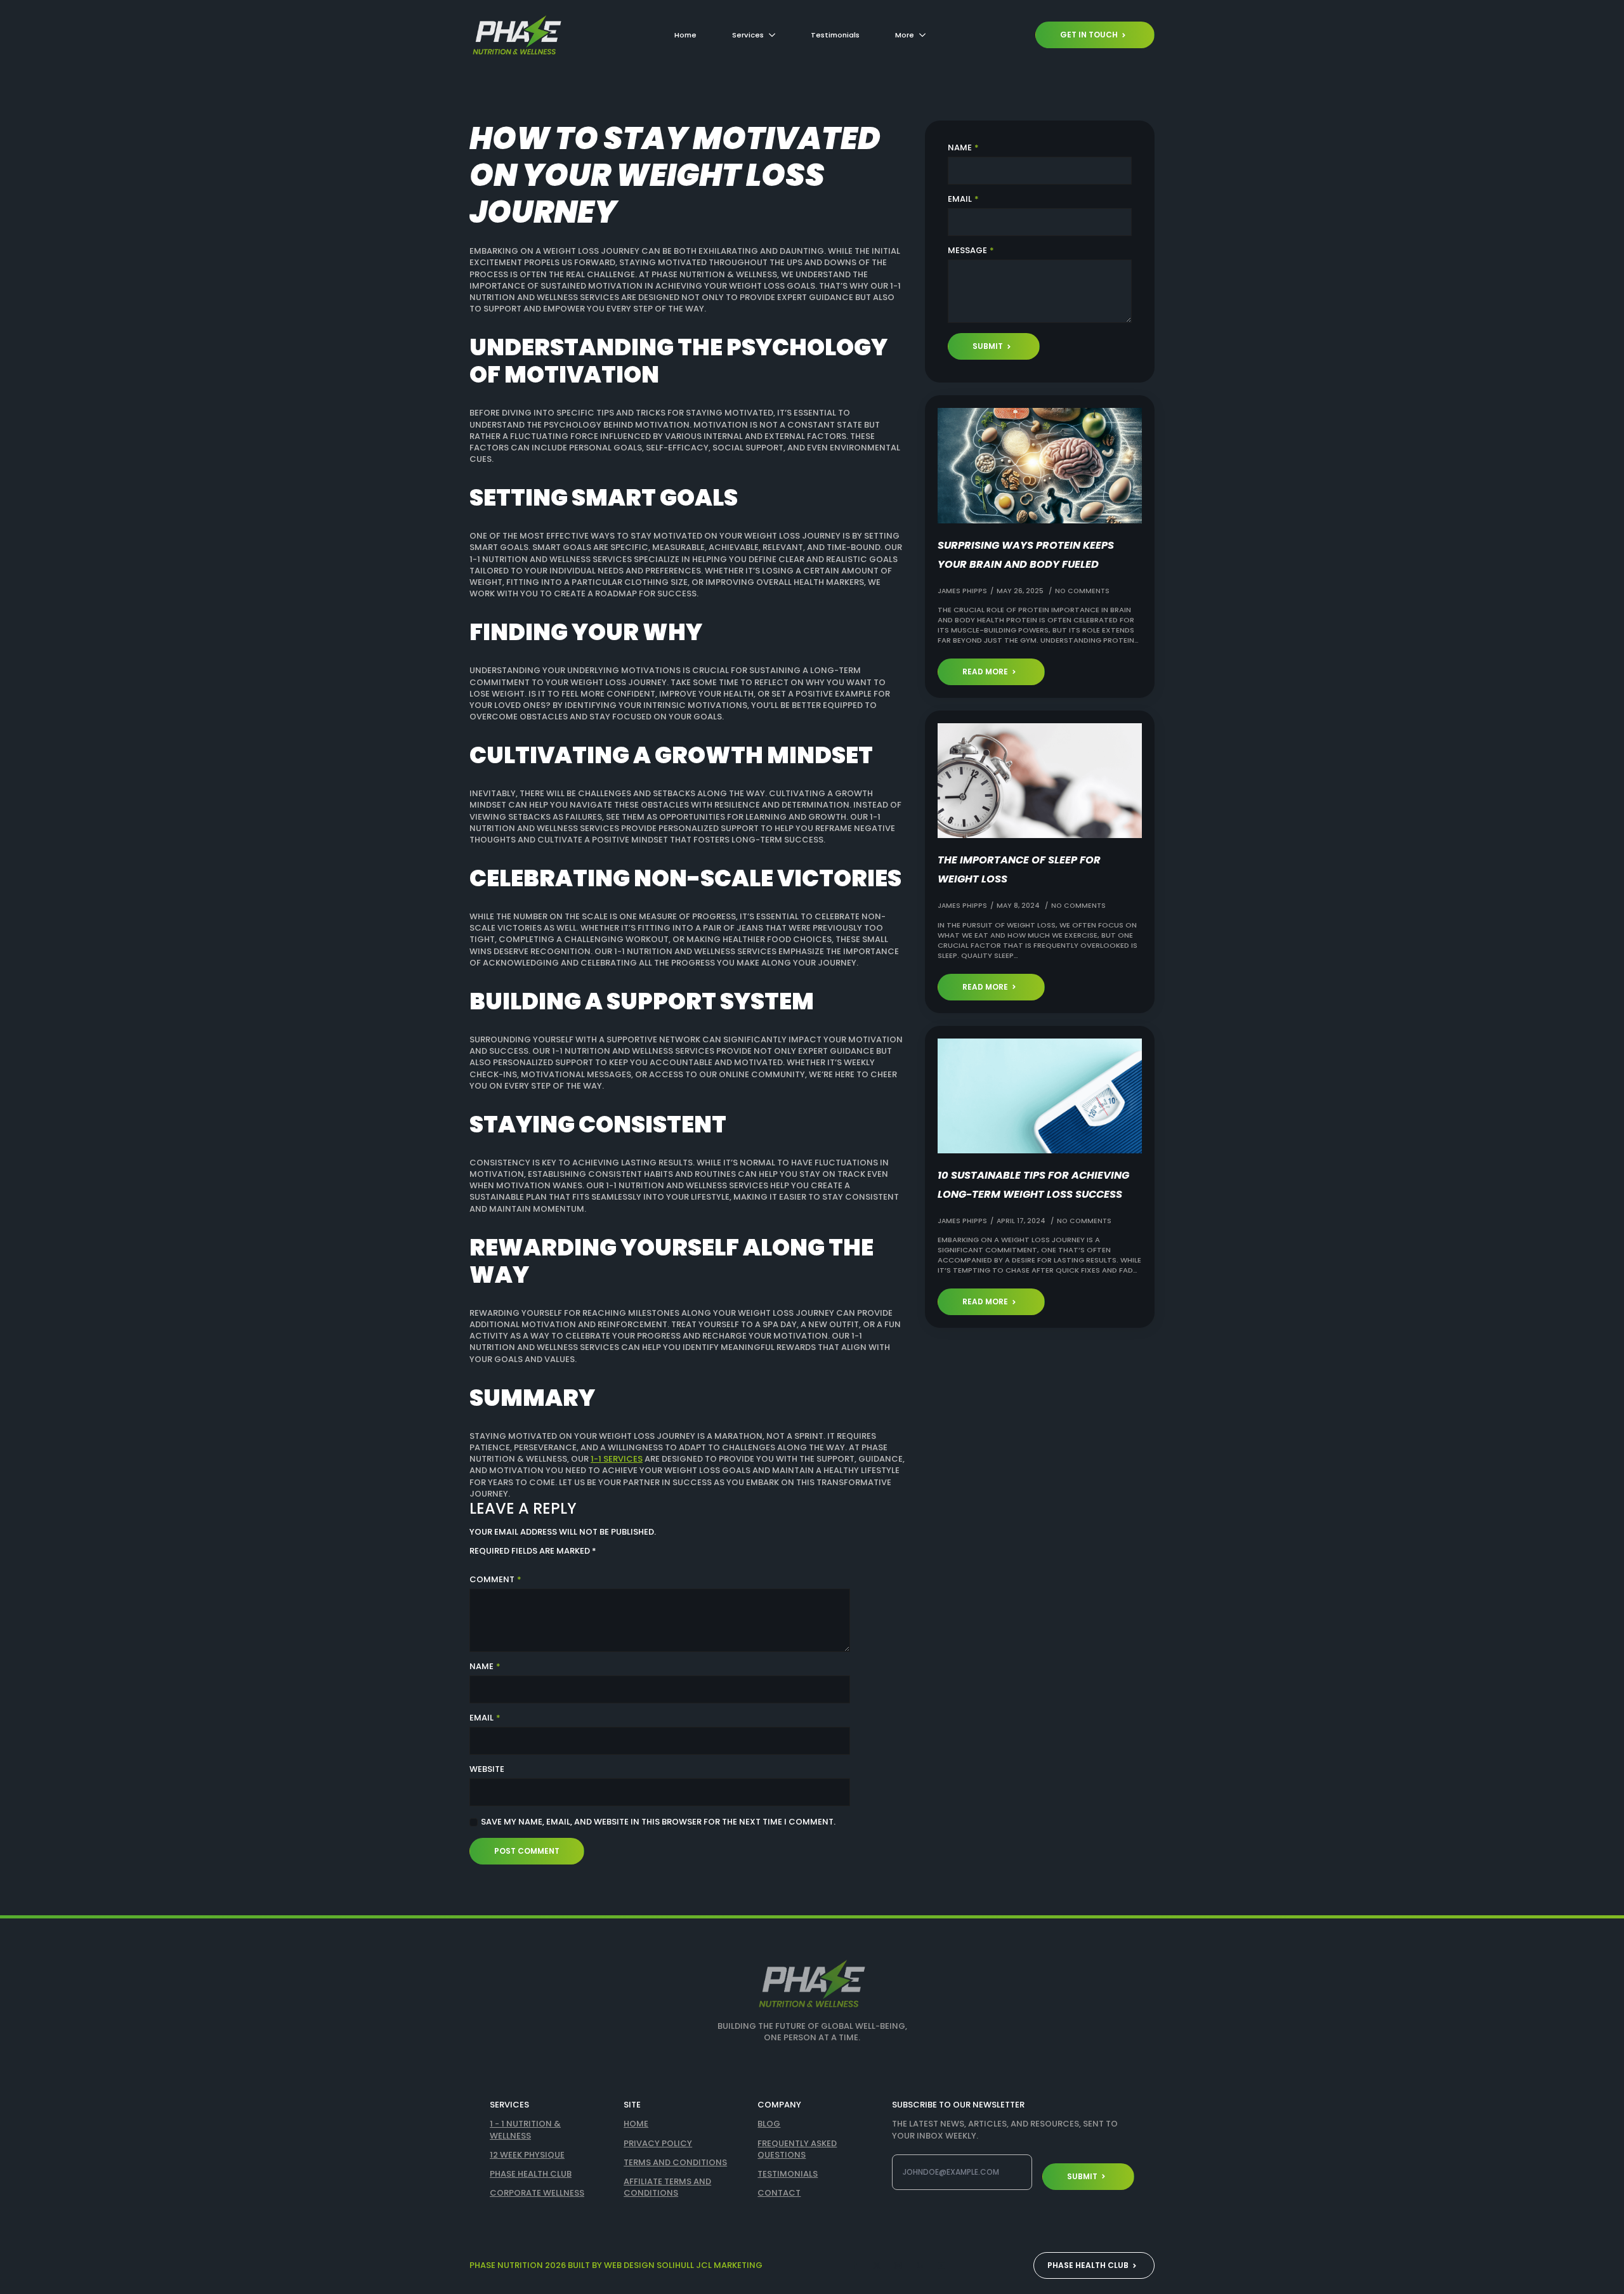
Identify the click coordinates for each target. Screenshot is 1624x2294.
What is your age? (662, 1157)
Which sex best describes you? (690, 1106)
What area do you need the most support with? (730, 1208)
